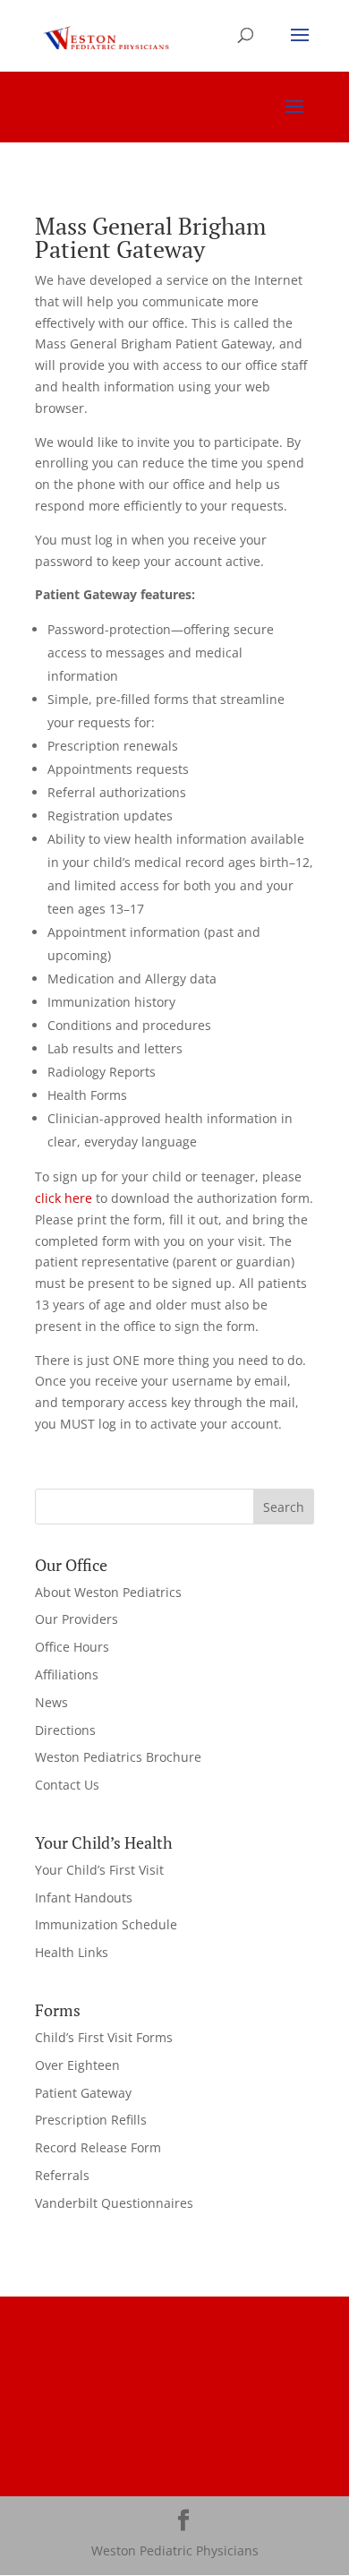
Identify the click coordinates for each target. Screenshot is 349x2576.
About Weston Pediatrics (108, 1592)
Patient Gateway (83, 2093)
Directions (65, 1730)
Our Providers (77, 1619)
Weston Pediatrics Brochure (118, 1757)
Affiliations (67, 1674)
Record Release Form (98, 2147)
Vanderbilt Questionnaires (114, 2203)
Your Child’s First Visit (99, 1870)
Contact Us (67, 1785)
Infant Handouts (84, 1898)
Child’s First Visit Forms (104, 2037)
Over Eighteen (77, 2065)
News (51, 1702)
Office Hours (72, 1647)
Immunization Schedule (106, 1924)
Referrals (62, 2175)
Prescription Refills (91, 2120)
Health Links (72, 1952)
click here (64, 1198)
